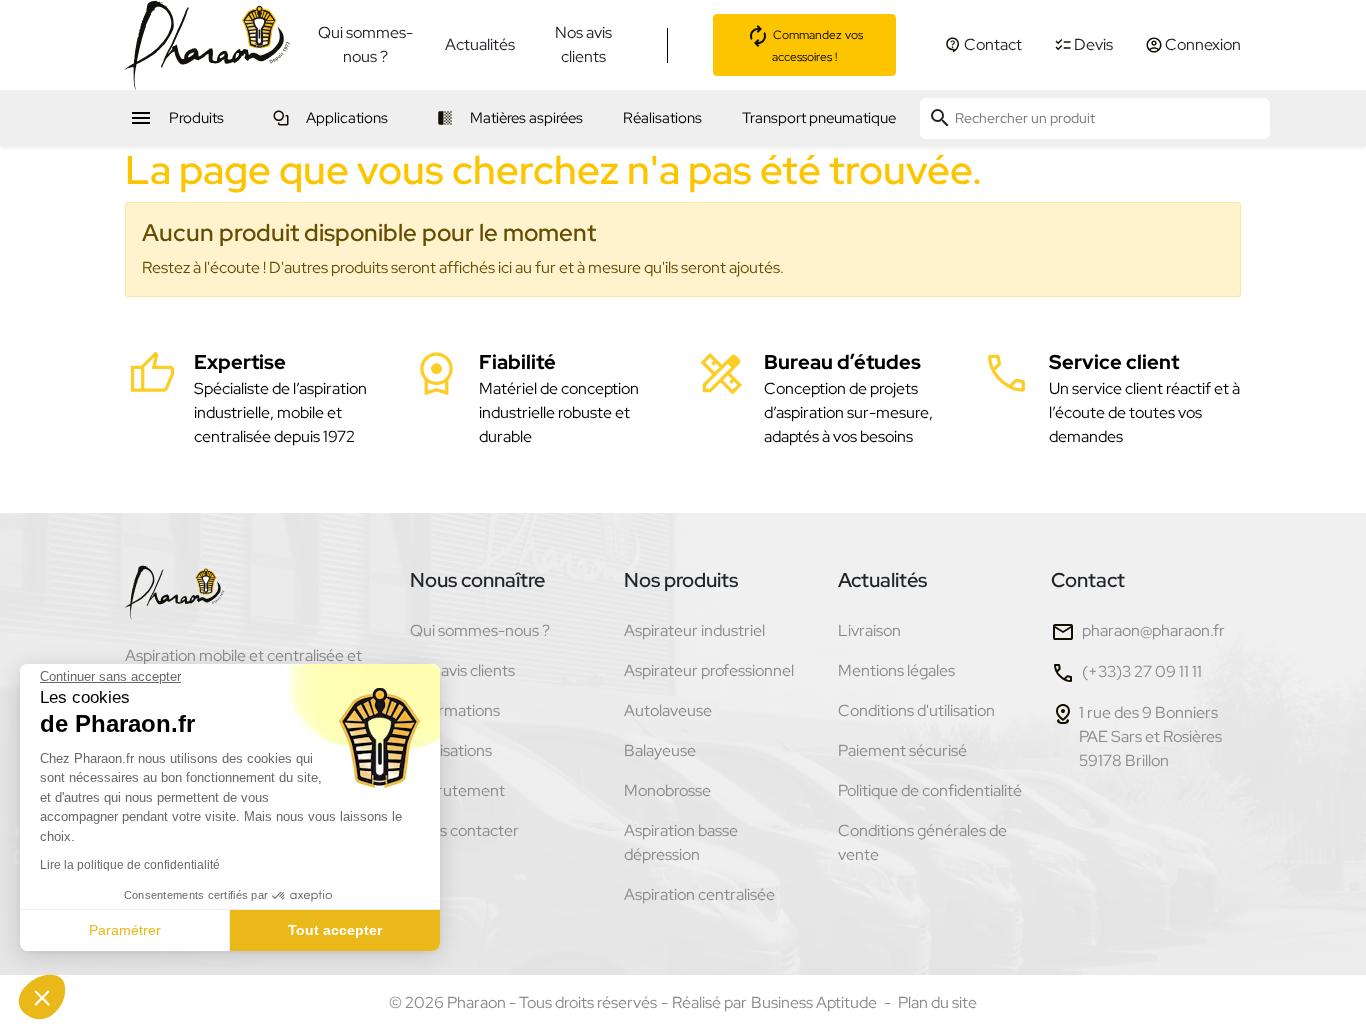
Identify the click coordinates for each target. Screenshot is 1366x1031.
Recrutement (457, 790)
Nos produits (681, 580)
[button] (42, 997)
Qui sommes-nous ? (365, 44)
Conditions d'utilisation (916, 710)
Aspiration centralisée (699, 894)
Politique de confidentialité (930, 790)
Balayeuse (660, 750)
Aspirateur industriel (694, 630)
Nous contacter (464, 830)
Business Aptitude (814, 1002)
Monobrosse (667, 790)
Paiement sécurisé (902, 750)
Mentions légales (896, 670)
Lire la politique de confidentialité (130, 865)
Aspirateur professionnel (709, 670)
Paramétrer (125, 930)
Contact (1088, 580)
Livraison (869, 630)
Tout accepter (335, 930)
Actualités (480, 44)
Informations (455, 710)
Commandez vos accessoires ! (816, 46)
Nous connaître (477, 580)
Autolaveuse (668, 710)
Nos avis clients (583, 44)
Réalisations (451, 750)
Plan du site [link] (937, 1002)
